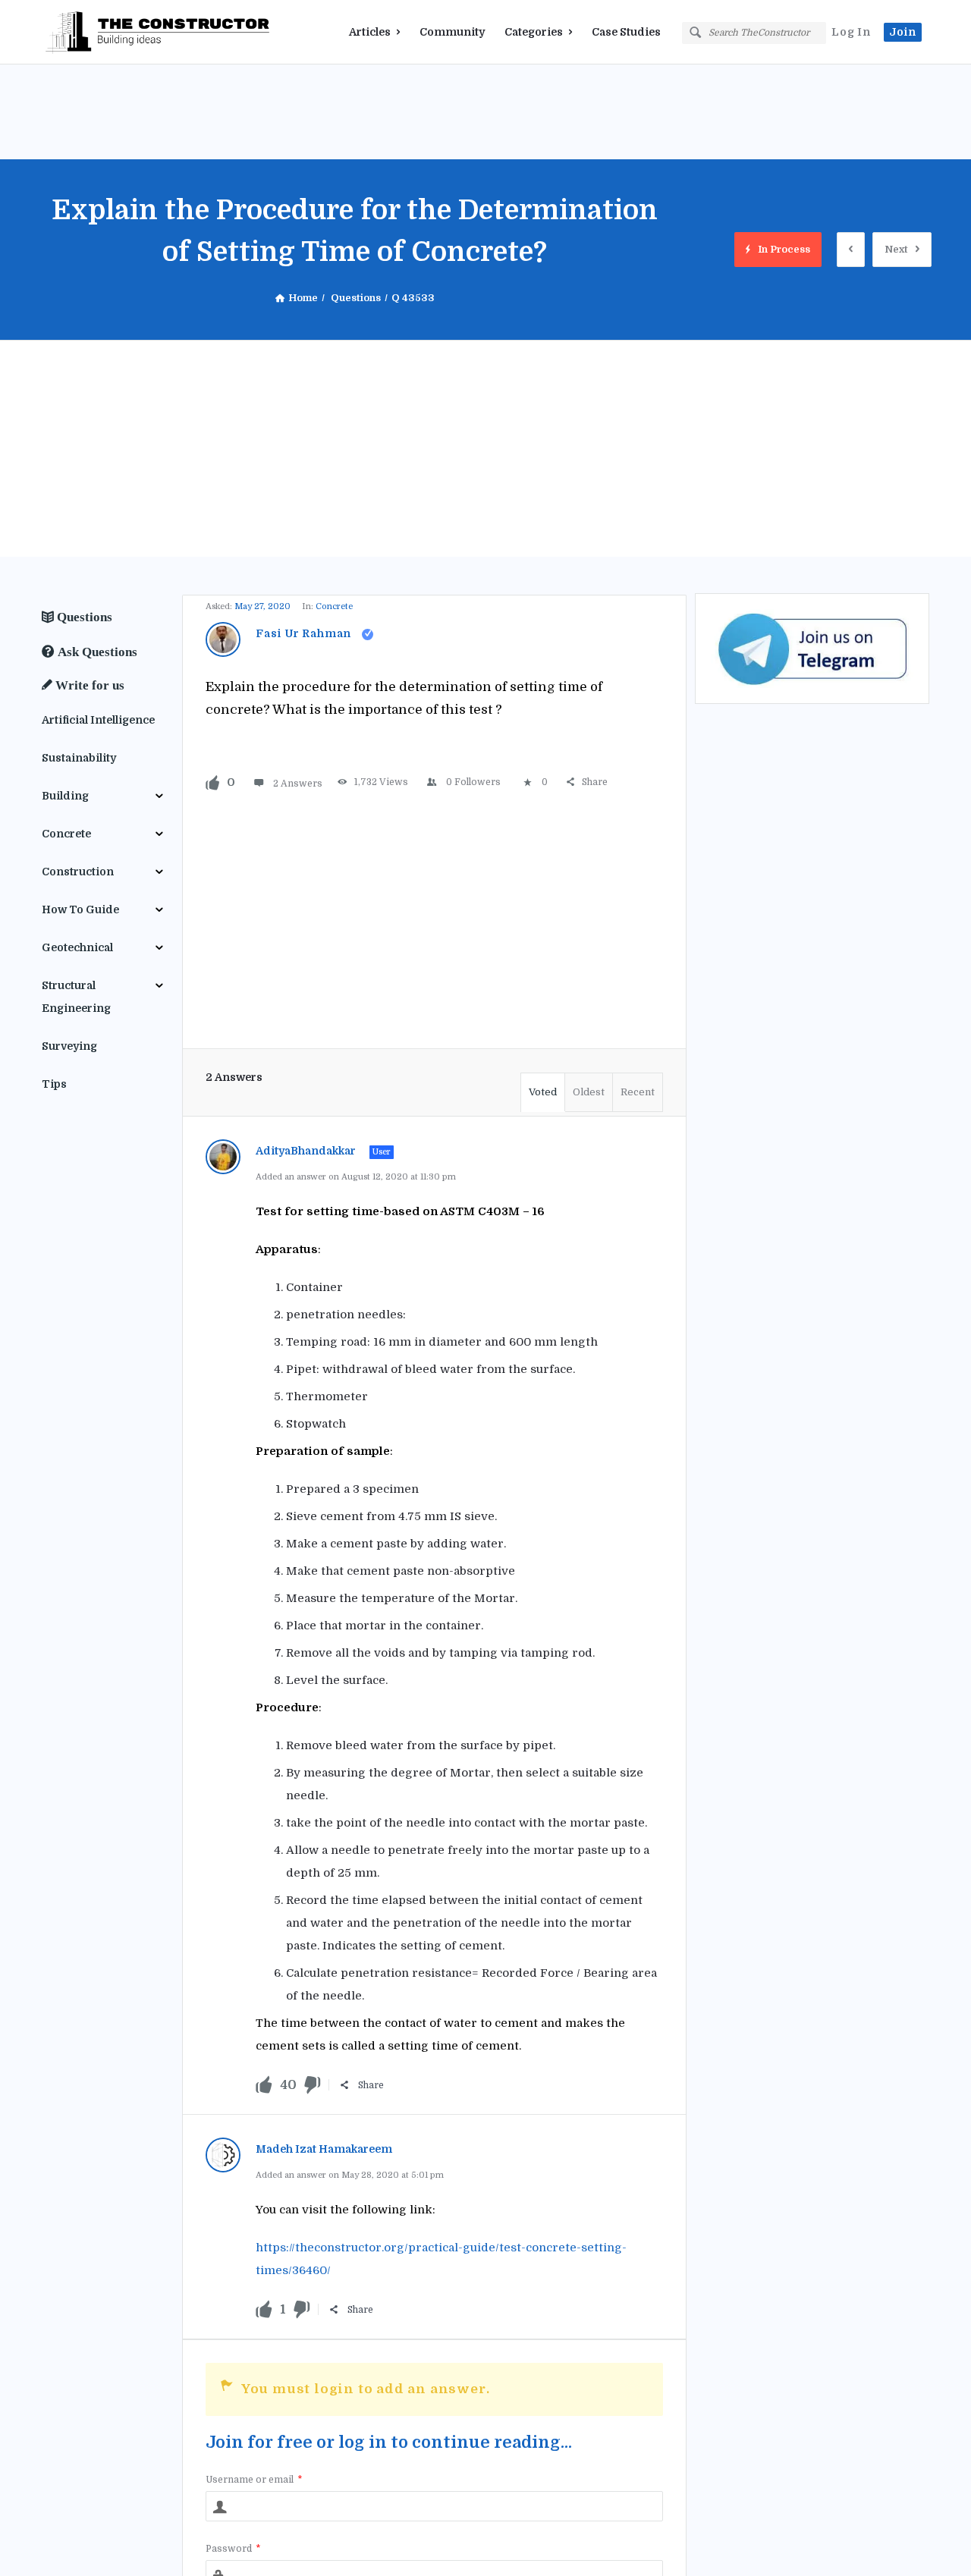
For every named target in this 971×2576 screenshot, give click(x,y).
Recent (638, 1092)
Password (233, 2549)
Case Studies (626, 32)
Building (65, 796)
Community (452, 32)
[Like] (212, 782)
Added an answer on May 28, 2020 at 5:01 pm (350, 2175)
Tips (54, 1084)
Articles (370, 32)
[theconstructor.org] (118, 32)
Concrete (334, 606)
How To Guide (80, 909)
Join (903, 32)
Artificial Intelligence (98, 720)
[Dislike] (313, 2086)
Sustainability (79, 758)
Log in (851, 32)
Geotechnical (77, 947)
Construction (78, 872)
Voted (543, 1092)
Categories (534, 32)
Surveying (69, 1046)
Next (896, 249)
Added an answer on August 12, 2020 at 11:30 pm (356, 1177)
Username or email (254, 2480)
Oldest (589, 1092)
